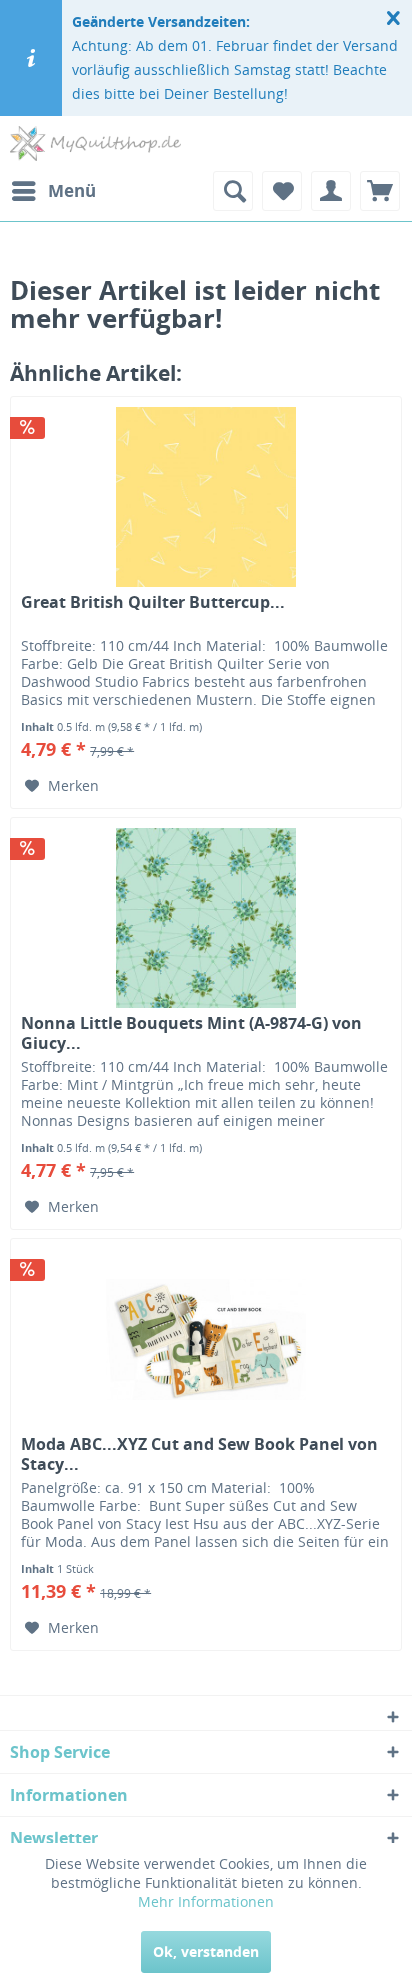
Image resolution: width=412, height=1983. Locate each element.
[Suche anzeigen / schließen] (233, 191)
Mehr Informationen (206, 1901)
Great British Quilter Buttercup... (153, 602)
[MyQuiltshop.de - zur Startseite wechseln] (95, 143)
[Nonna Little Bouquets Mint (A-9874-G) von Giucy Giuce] (206, 918)
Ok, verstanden (206, 1951)
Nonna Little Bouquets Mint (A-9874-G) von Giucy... (191, 1033)
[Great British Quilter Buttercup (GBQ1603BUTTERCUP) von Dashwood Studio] (206, 497)
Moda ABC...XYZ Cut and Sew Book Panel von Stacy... (199, 1454)
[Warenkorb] (380, 191)
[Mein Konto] (331, 191)
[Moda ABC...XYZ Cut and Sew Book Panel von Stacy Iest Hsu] (206, 1339)
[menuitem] (53, 191)
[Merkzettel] (282, 191)
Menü (72, 190)
